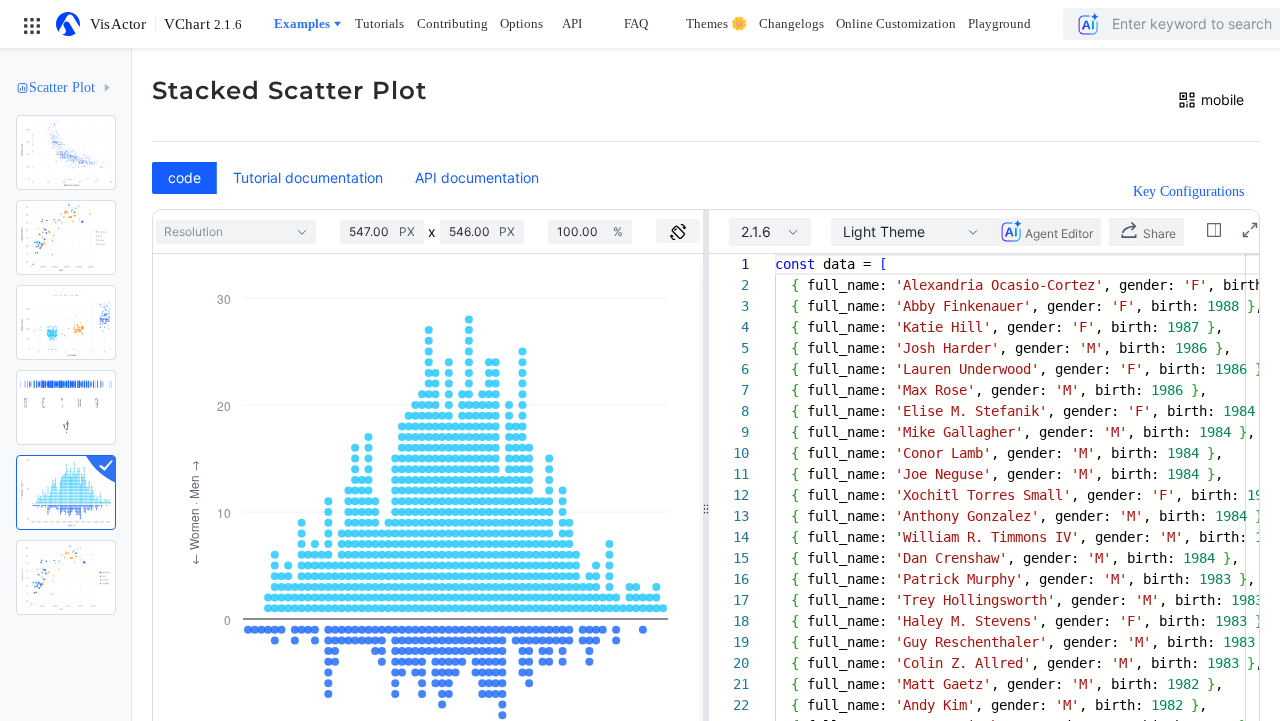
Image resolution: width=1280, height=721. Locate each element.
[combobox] (236, 232)
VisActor (118, 24)
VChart (203, 24)
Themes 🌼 (716, 23)
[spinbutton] (374, 232)
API (572, 23)
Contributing (452, 23)
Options (521, 23)
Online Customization (896, 23)
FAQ (636, 23)
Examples (302, 23)
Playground (999, 23)
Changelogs (791, 23)
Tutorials (379, 23)
